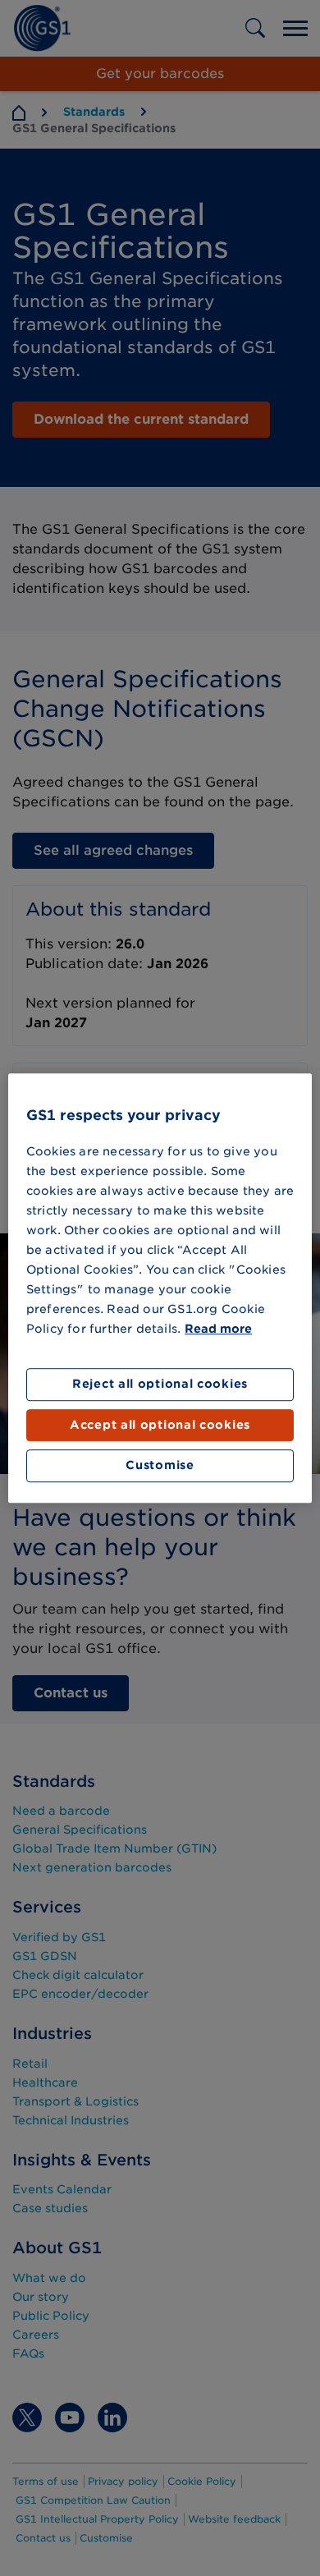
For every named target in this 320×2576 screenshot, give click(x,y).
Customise (160, 1466)
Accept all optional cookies (160, 1425)
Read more (218, 1329)
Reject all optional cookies (160, 1384)
